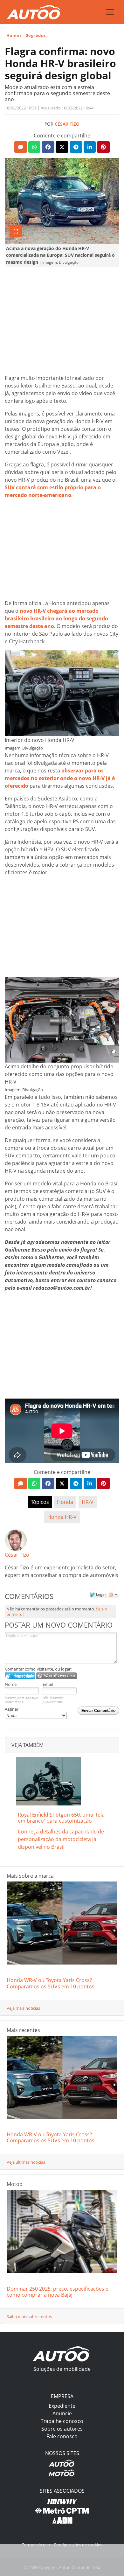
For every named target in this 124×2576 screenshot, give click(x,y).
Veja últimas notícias (26, 2162)
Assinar (12, 1709)
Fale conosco (62, 2436)
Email (48, 1684)
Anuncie (62, 2413)
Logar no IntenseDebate (20, 1676)
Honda (65, 1502)
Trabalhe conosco (62, 2421)
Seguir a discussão (114, 1595)
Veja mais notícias (23, 2008)
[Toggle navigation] (110, 12)
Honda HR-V (62, 1517)
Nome (11, 1684)
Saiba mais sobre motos (29, 2316)
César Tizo (67, 124)
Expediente (62, 2406)
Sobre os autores (62, 2429)
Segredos (36, 35)
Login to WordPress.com (56, 1676)
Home (13, 35)
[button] (21, 147)
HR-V (88, 1502)
